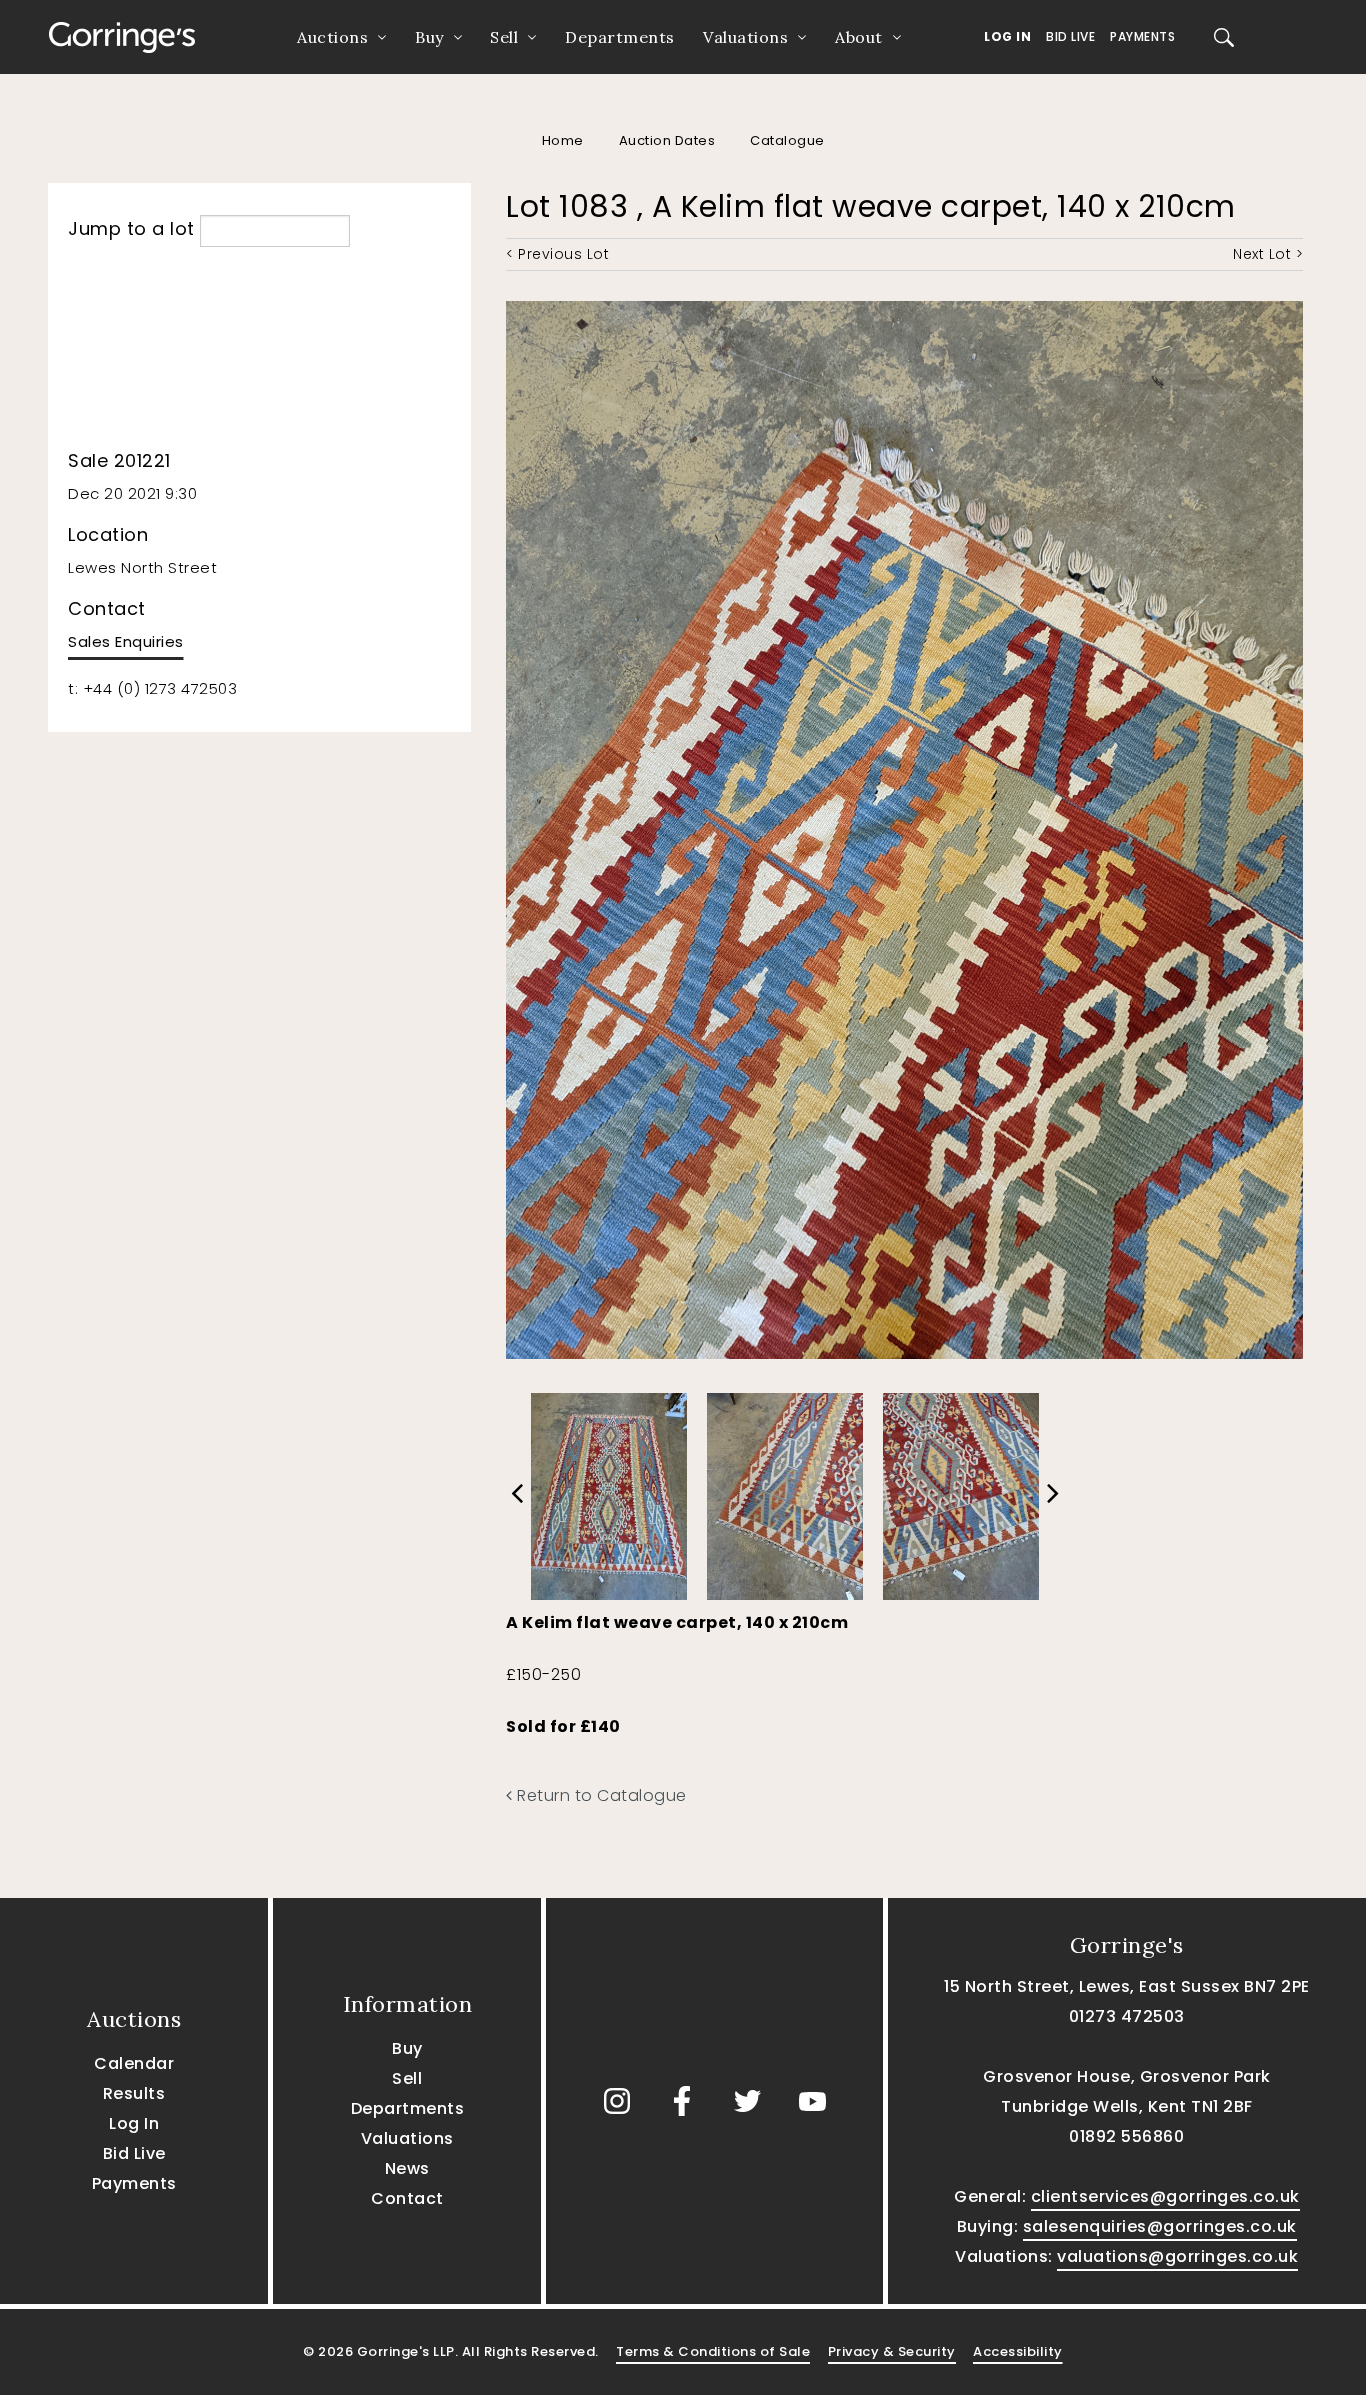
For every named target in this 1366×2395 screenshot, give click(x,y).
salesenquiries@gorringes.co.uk (1160, 2226)
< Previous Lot (557, 254)
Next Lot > (1268, 254)
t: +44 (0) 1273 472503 (152, 688)
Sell (504, 37)
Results (134, 2093)
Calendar (134, 2063)
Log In (1007, 36)
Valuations (745, 37)
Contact (407, 2198)
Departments (620, 37)
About (859, 37)
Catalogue (787, 140)
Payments (1142, 36)
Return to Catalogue (600, 1795)
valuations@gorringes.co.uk (1177, 2256)
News (407, 2168)
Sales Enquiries (126, 641)
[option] (609, 1491)
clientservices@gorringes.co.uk (1165, 2196)
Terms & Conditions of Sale (713, 2351)
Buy (429, 37)
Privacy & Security (892, 2351)
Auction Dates (667, 140)
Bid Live (1070, 36)
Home (563, 140)
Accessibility (1018, 2351)
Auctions (332, 37)
